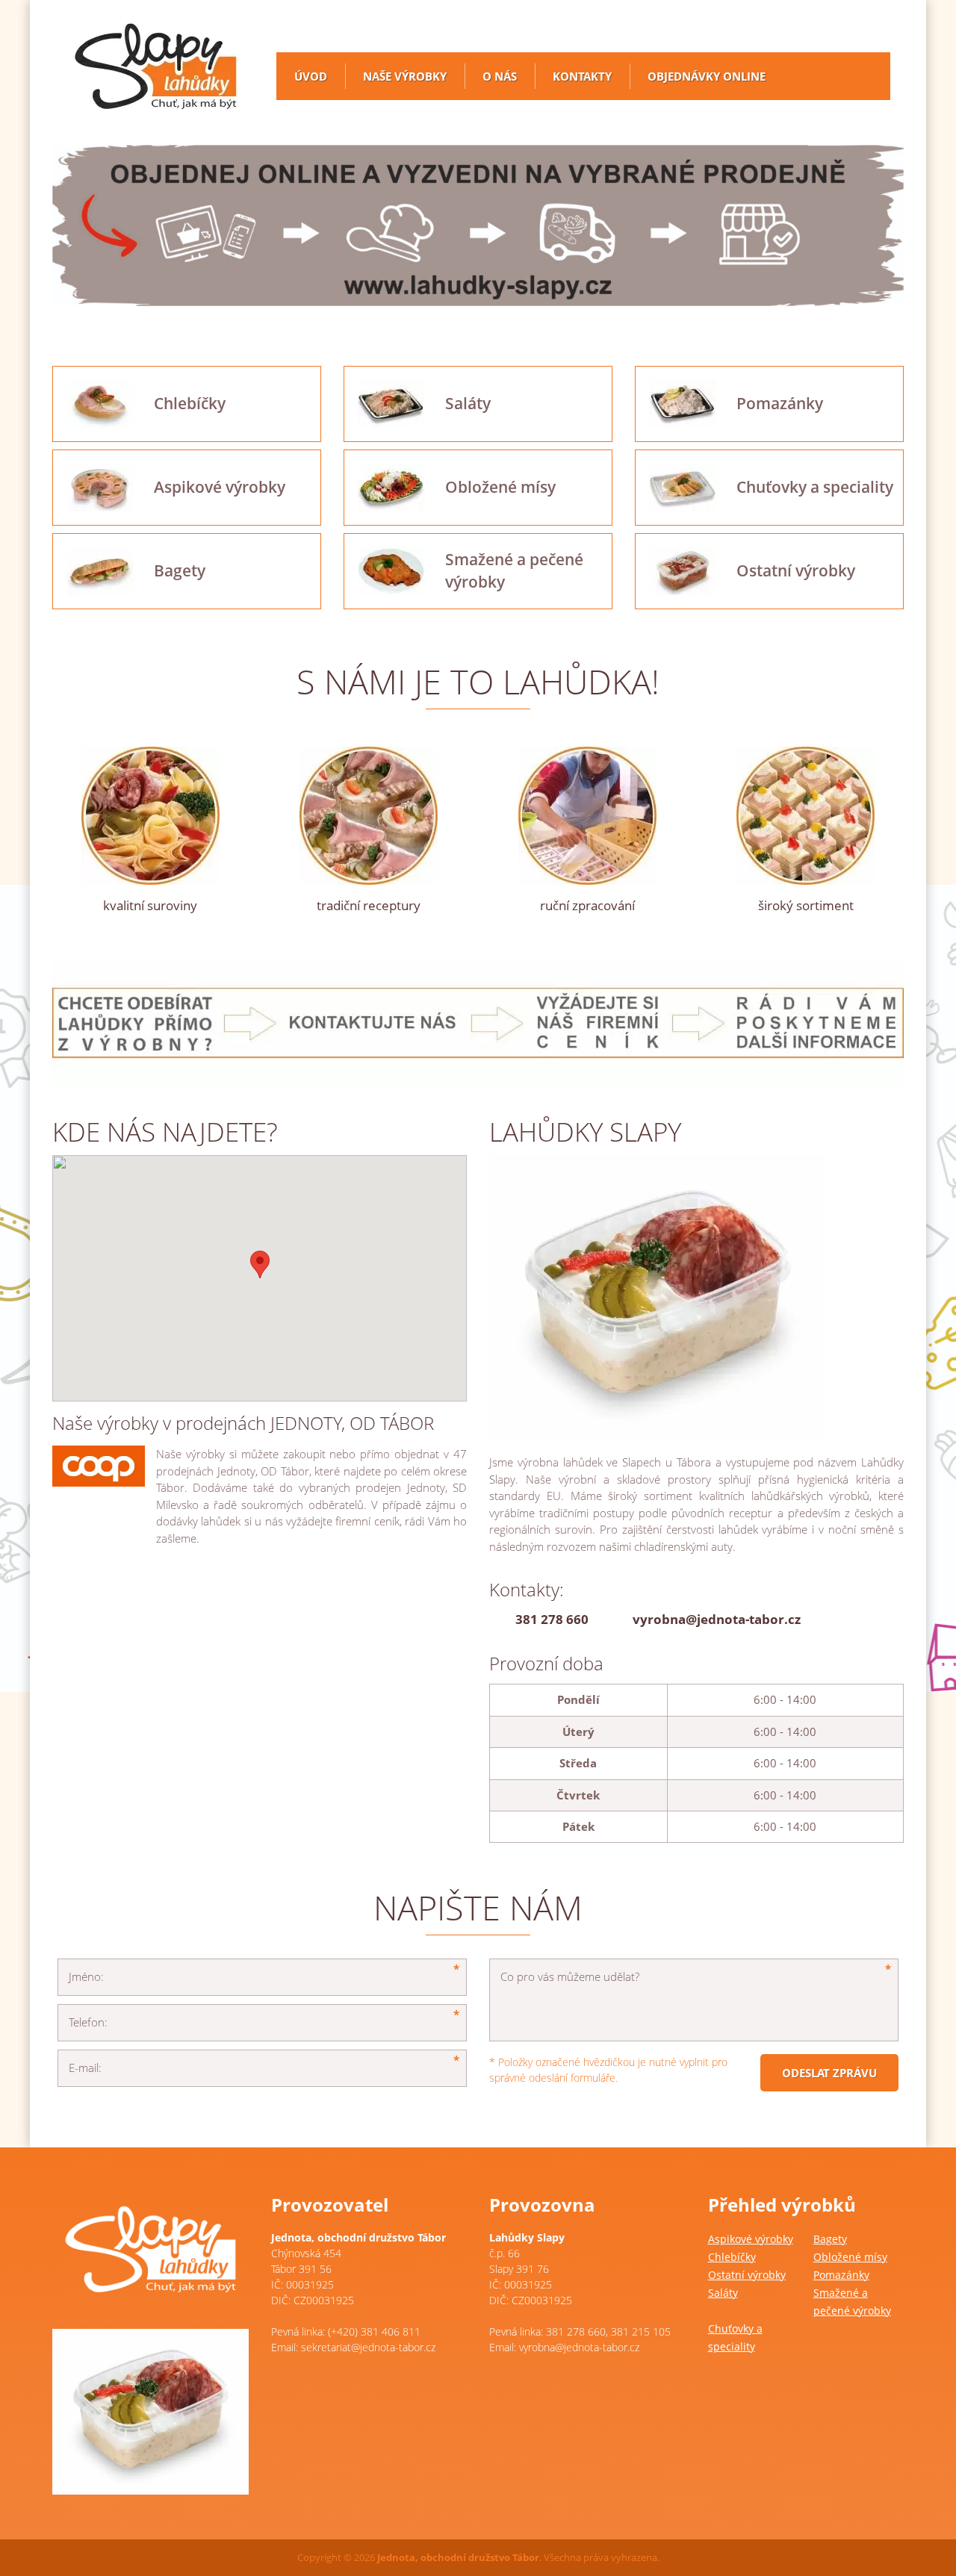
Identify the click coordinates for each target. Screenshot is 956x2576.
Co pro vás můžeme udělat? (570, 1976)
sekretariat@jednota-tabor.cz (368, 2347)
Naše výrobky (405, 76)
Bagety (830, 2239)
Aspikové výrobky (751, 2239)
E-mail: (85, 2068)
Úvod (311, 76)
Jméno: (86, 1976)
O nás (500, 76)
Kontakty (582, 76)
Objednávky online (707, 76)
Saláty (723, 2293)
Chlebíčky (732, 2257)
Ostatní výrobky (747, 2275)
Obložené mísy (850, 2257)
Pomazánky (841, 2275)
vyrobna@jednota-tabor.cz (717, 1619)
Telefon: (88, 2022)
